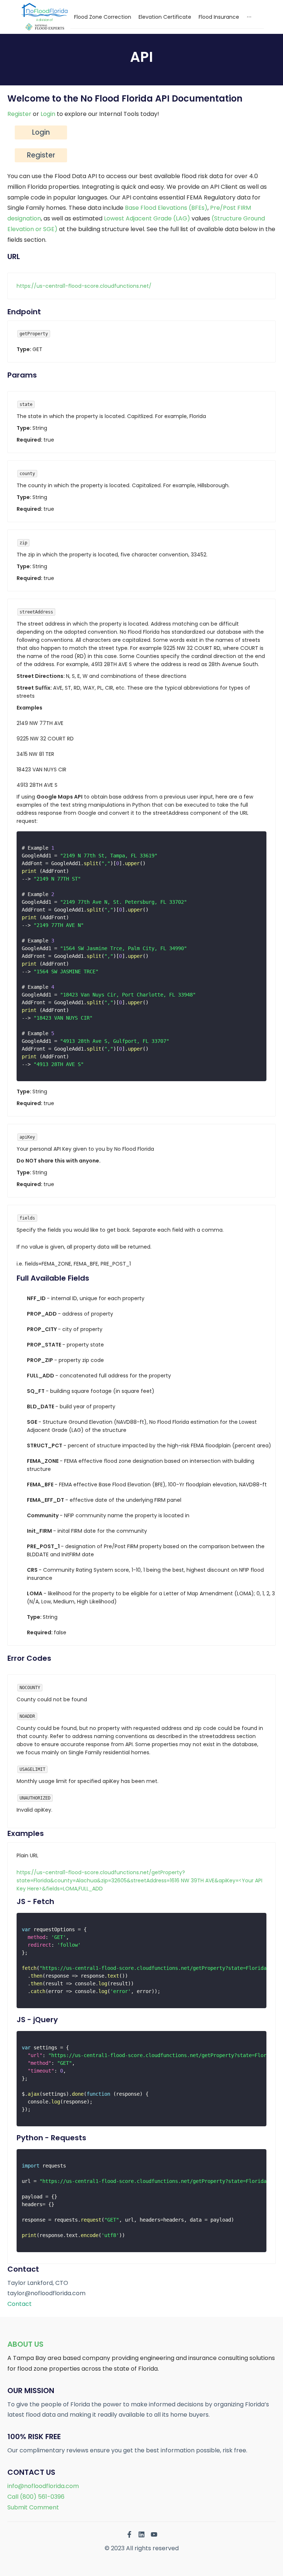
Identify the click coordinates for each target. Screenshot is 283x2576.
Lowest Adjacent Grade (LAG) (147, 218)
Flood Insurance (219, 17)
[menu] (167, 17)
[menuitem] (103, 17)
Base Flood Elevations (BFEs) (166, 208)
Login (48, 114)
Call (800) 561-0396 (36, 2497)
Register (19, 114)
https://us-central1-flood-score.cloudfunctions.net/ (84, 286)
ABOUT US (25, 2344)
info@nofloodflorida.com (43, 2486)
